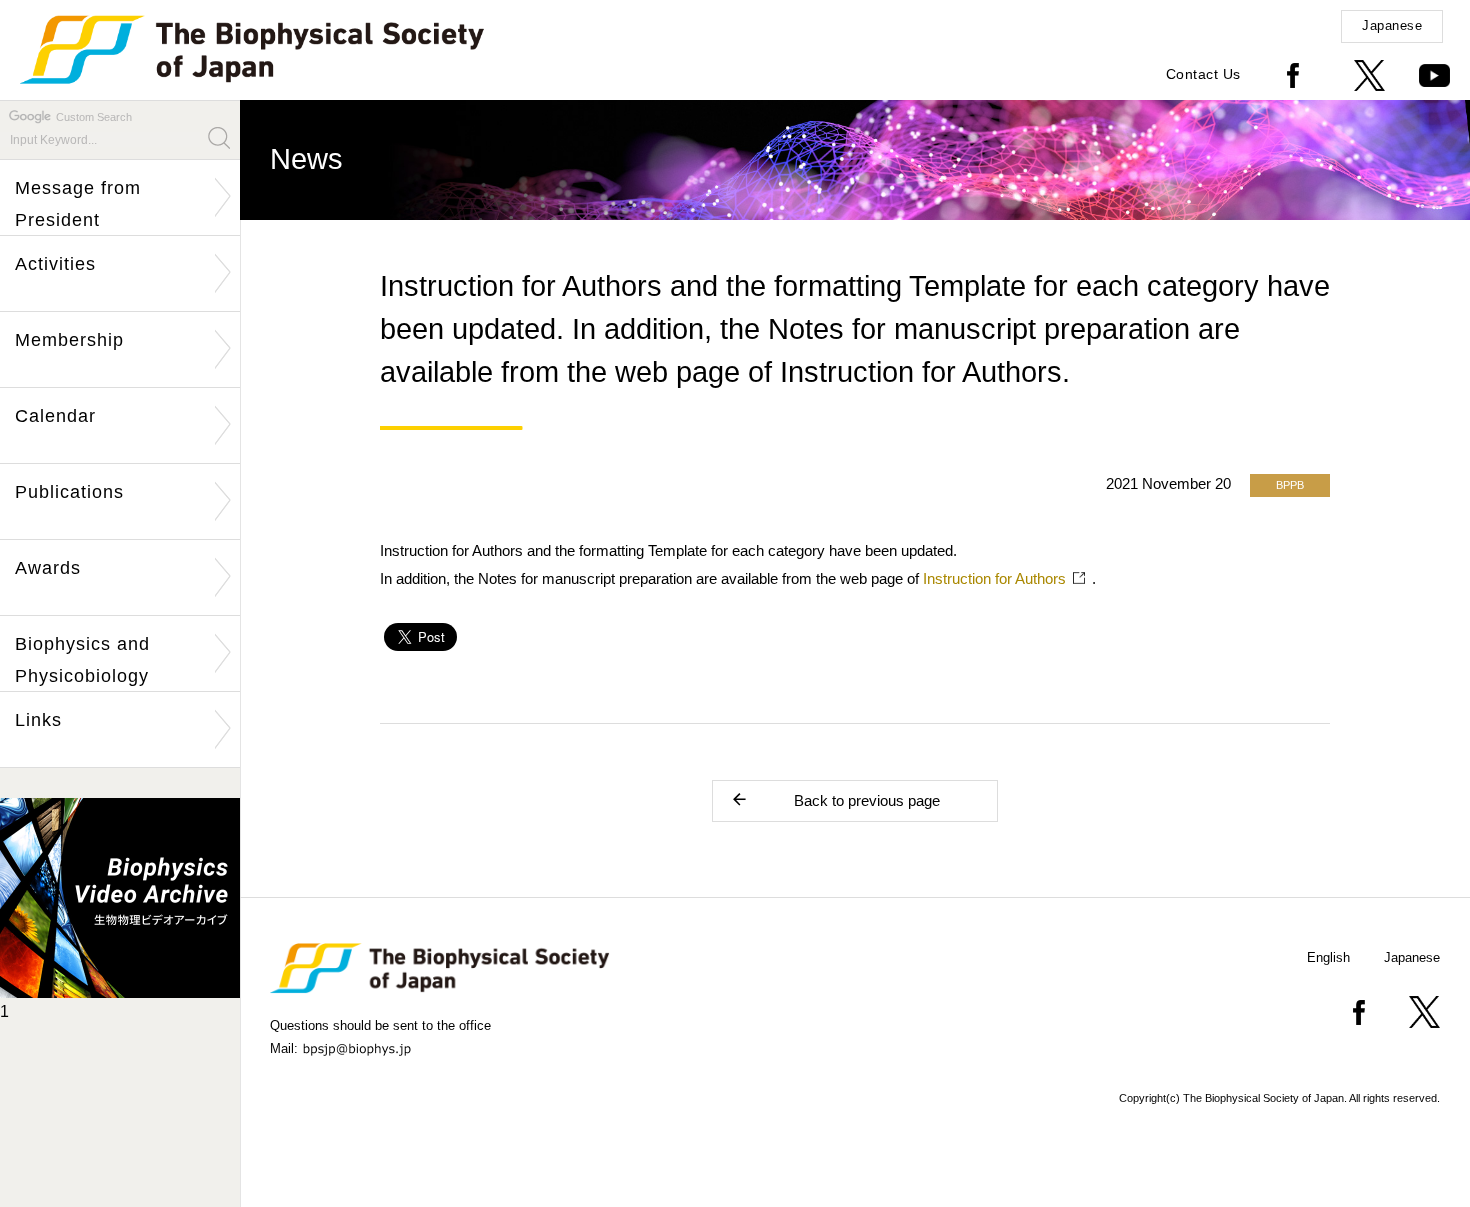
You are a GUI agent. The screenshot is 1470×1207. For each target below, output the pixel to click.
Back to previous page (867, 800)
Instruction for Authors (994, 578)
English (1328, 957)
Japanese (1392, 25)
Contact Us (1203, 74)
